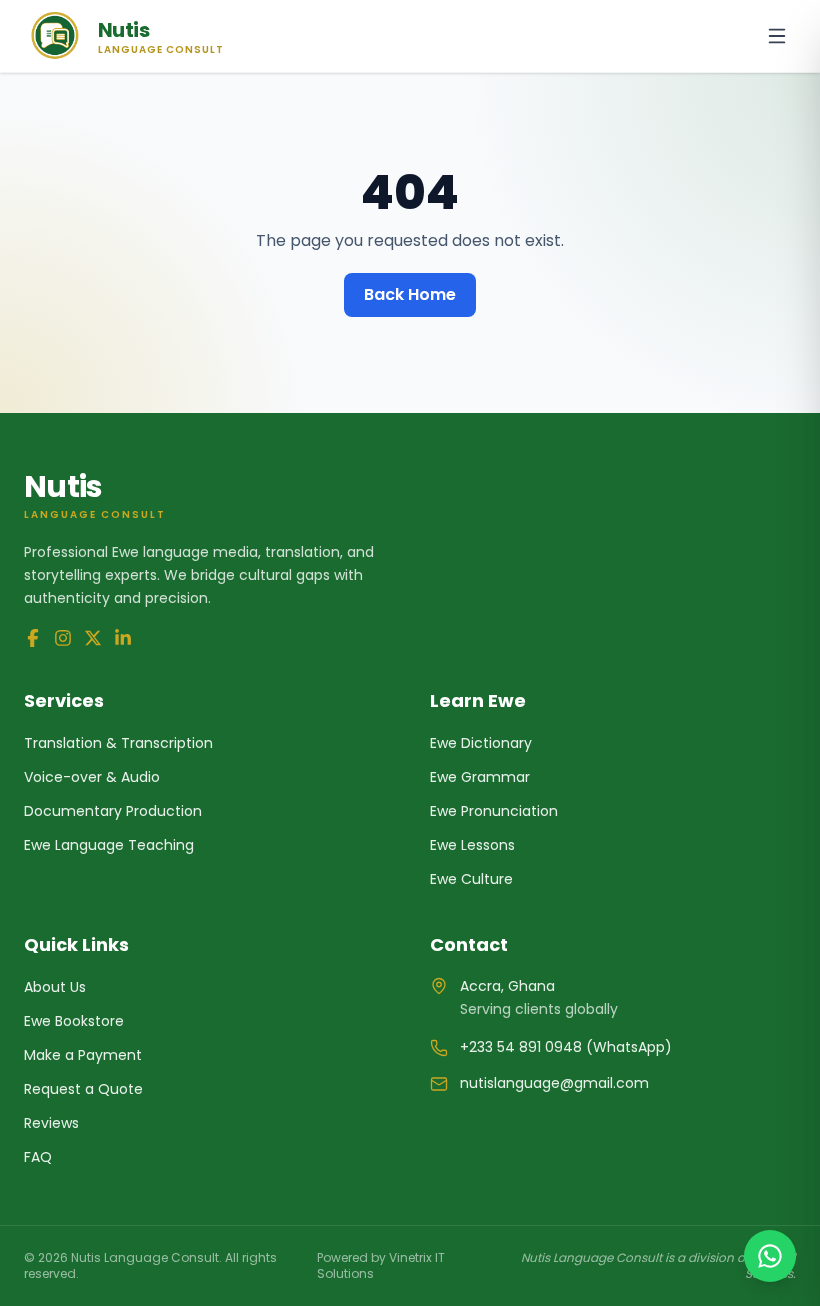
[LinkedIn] (123, 638)
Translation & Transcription (118, 743)
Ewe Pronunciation (494, 811)
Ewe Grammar (480, 777)
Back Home (410, 294)
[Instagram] (63, 638)
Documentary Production (113, 811)
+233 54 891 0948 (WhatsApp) (566, 1047)
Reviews (51, 1123)
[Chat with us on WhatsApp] (770, 1256)
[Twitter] (93, 638)
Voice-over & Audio (92, 777)
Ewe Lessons (472, 845)
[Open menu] (777, 36)
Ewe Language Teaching (109, 845)
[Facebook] (33, 638)
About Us (55, 987)
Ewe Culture (471, 879)
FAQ (38, 1157)
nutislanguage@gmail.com (554, 1083)
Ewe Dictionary (481, 743)
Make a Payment (83, 1055)
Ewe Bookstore (74, 1021)
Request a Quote (83, 1089)
